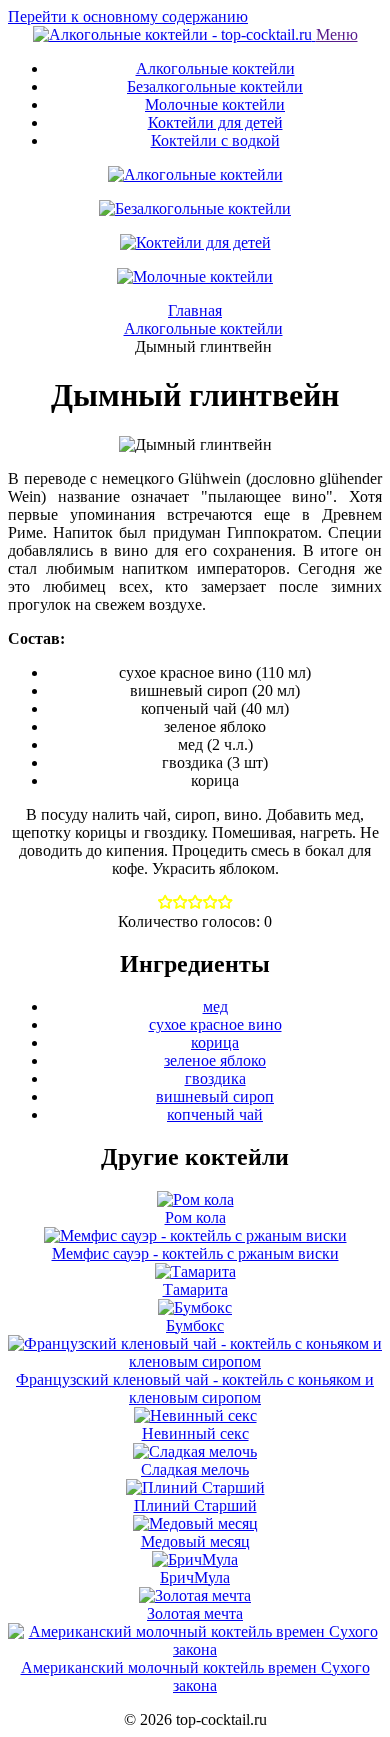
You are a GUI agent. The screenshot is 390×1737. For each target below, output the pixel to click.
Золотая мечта (195, 1613)
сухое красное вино (215, 1024)
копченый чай (215, 1114)
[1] (180, 903)
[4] (225, 903)
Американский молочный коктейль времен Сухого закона (195, 1676)
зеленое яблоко (215, 1060)
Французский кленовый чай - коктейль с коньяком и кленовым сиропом (195, 1388)
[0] (165, 903)
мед (215, 1006)
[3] (210, 903)
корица (215, 1042)
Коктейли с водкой (215, 140)
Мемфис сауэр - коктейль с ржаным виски (195, 1253)
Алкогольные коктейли (215, 68)
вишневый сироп (215, 1096)
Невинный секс (195, 1433)
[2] (195, 903)
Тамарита (195, 1289)
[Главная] (174, 34)
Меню (337, 34)
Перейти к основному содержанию (128, 16)
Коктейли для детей (215, 122)
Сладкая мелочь (195, 1469)
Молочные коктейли (215, 104)
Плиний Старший (195, 1505)
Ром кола (195, 1217)
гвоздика (215, 1078)
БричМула (195, 1577)
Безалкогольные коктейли (215, 86)
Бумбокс (195, 1325)
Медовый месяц (195, 1541)
